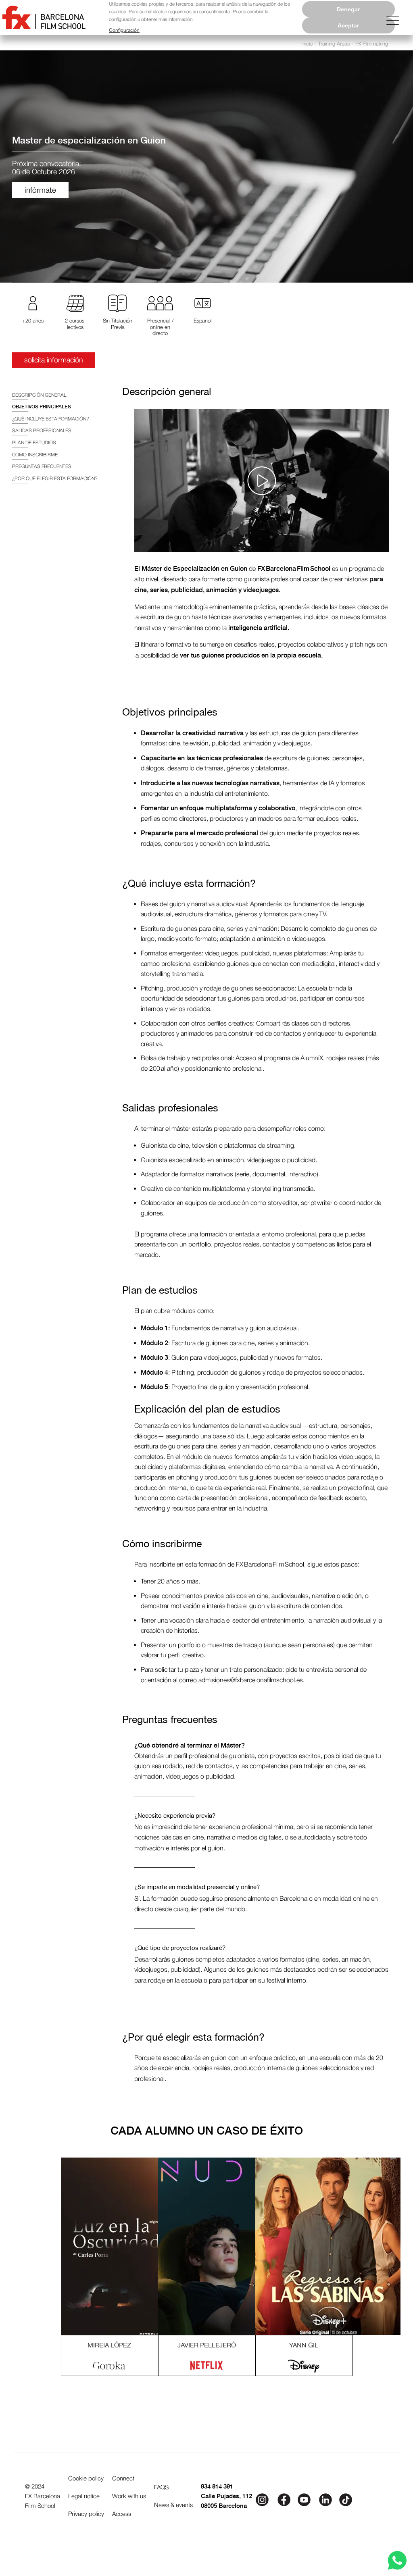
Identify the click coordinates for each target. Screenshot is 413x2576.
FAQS (161, 2487)
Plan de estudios (34, 442)
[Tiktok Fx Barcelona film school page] (346, 2499)
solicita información (54, 360)
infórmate (40, 190)
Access (122, 2514)
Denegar (348, 9)
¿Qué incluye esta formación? (50, 419)
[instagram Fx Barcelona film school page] (262, 2499)
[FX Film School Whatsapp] (397, 2560)
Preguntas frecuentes (42, 466)
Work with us (129, 2496)
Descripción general (39, 395)
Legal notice (84, 2496)
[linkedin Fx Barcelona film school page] (325, 2499)
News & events (173, 2505)
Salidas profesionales (42, 430)
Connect (123, 2478)
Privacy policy (86, 2514)
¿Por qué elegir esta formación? (55, 478)
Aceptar (348, 25)
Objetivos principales (42, 407)
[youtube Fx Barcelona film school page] (305, 2499)
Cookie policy (86, 2478)
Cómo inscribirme (35, 455)
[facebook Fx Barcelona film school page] (283, 2499)
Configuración (124, 30)
